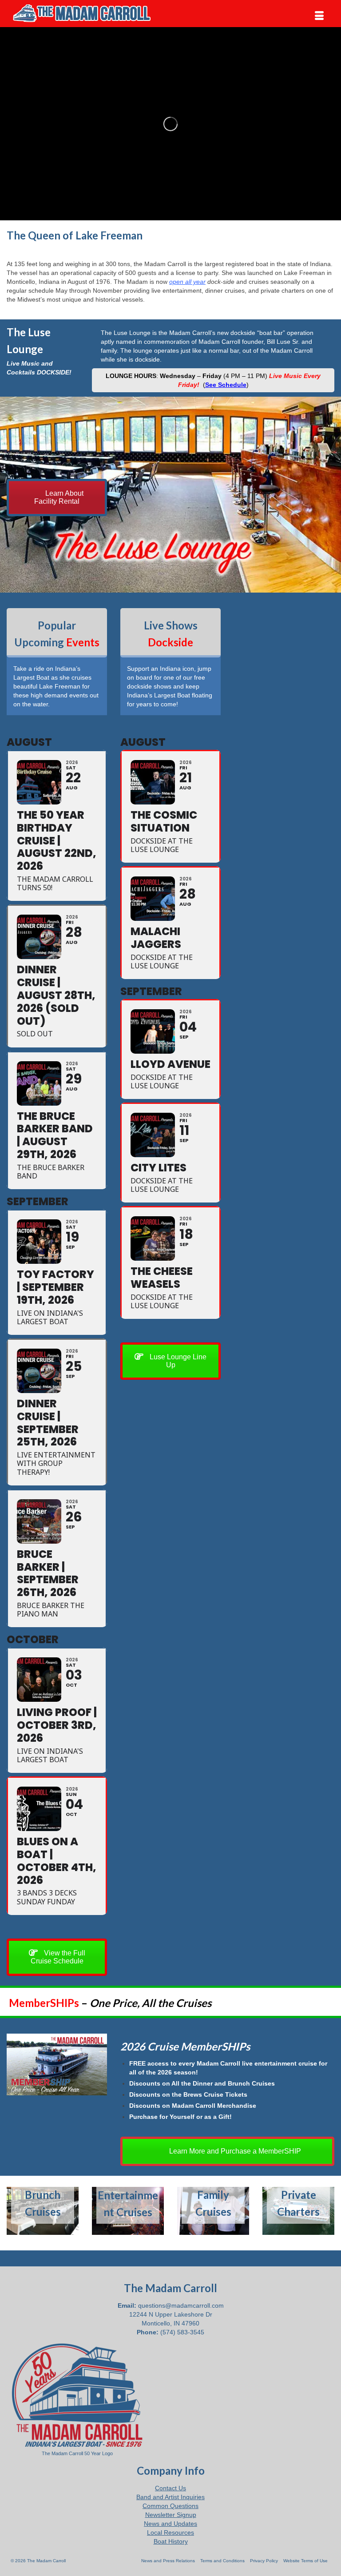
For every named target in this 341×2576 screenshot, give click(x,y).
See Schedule (226, 385)
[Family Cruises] (213, 2211)
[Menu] (319, 16)
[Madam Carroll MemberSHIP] (57, 2064)
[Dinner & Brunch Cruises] (43, 2211)
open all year (187, 282)
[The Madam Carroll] (170, 13)
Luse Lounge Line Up (177, 1361)
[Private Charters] (298, 2211)
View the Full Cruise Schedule (58, 1957)
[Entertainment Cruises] (128, 2211)
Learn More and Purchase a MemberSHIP (234, 2151)
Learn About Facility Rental (59, 497)
